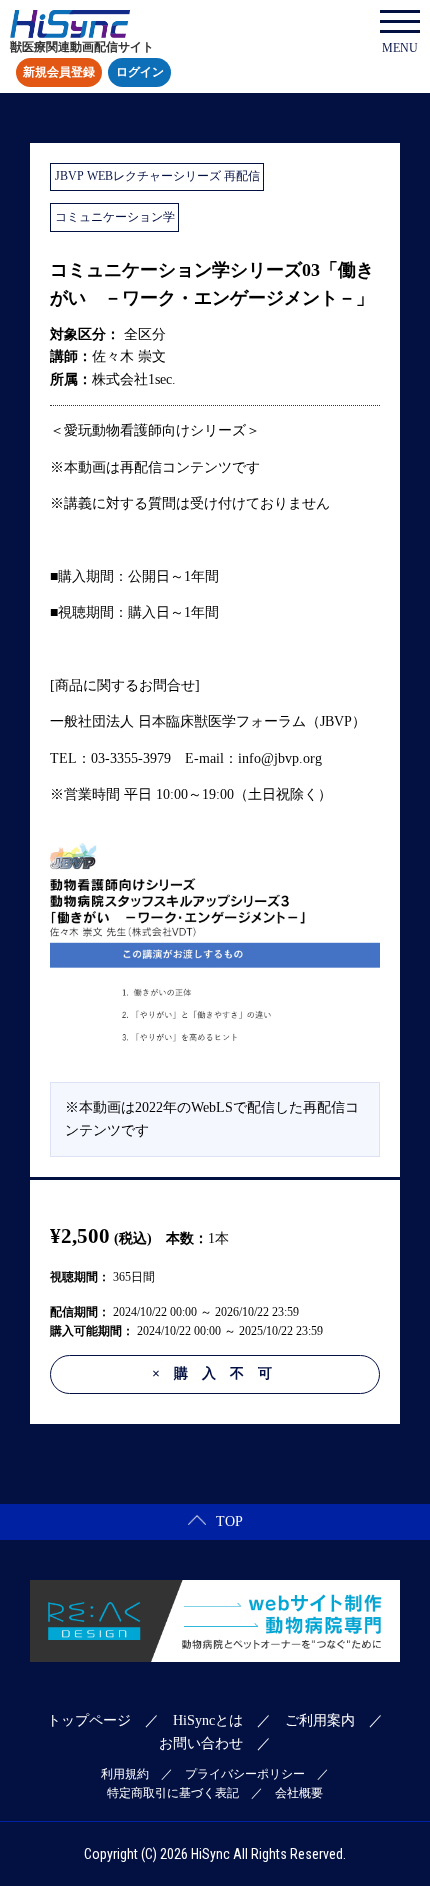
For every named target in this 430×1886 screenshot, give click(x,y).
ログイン (140, 73)
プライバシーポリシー (245, 1774)
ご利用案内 (320, 1720)
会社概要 (299, 1793)
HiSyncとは (208, 1720)
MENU (400, 48)
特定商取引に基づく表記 (173, 1793)
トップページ (89, 1720)
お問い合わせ (201, 1743)
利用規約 (125, 1774)
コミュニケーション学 (115, 217)
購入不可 (219, 1373)
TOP (229, 1521)
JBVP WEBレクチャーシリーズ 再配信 (157, 176)
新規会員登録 (59, 73)
